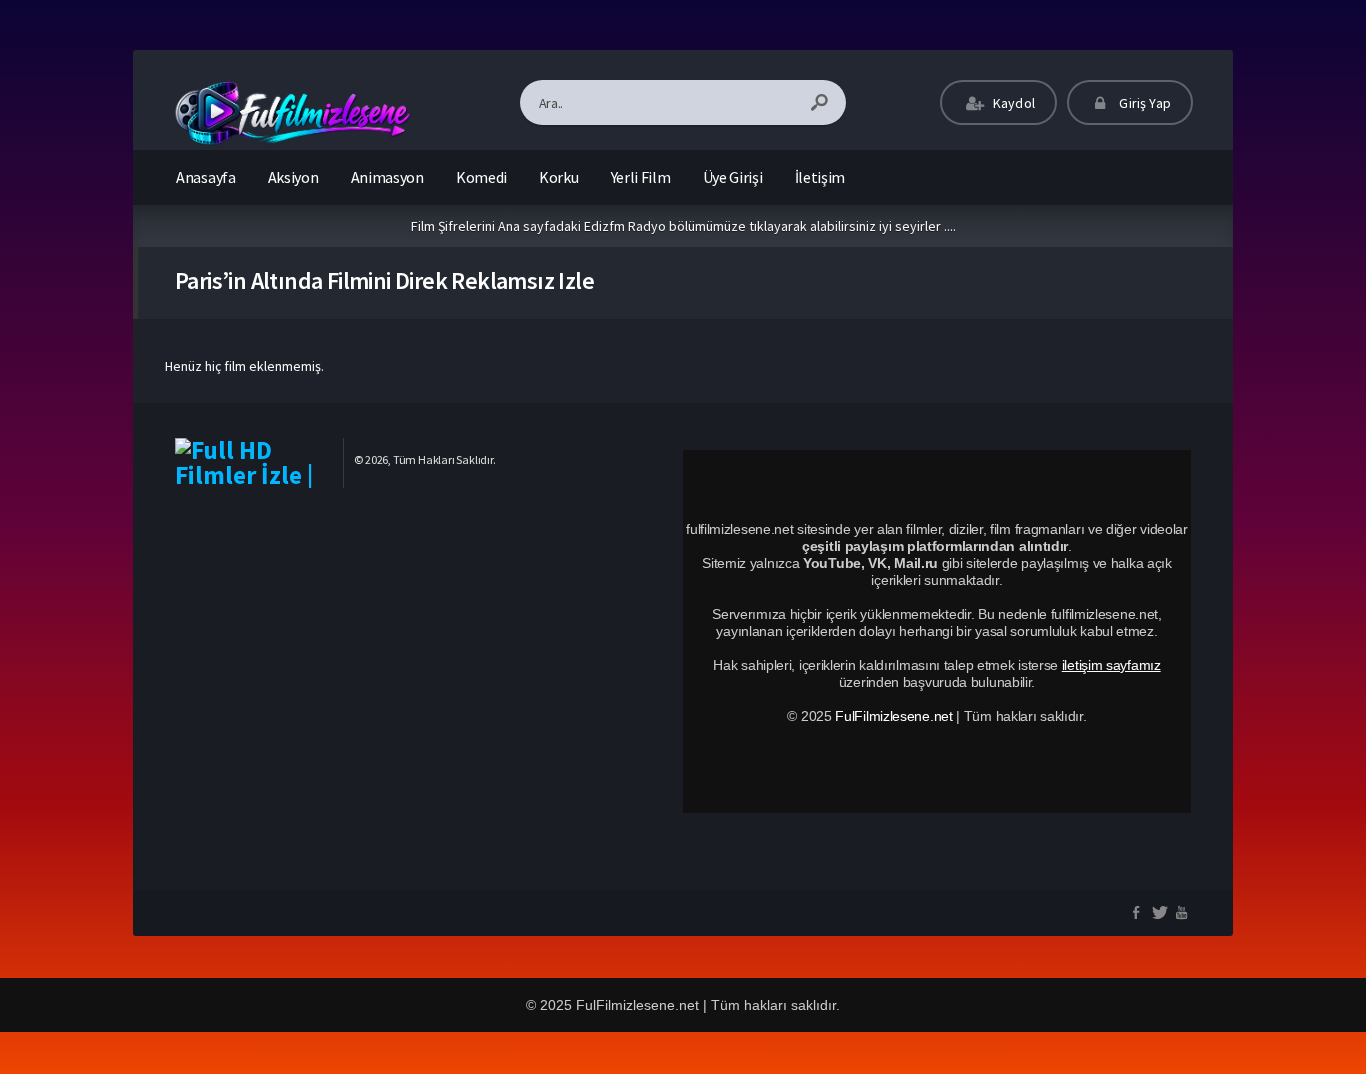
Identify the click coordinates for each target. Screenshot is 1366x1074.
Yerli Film (641, 177)
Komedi (481, 177)
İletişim (820, 177)
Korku (559, 177)
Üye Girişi (733, 177)
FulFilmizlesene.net (893, 716)
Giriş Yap (1143, 103)
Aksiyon (293, 177)
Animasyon (387, 177)
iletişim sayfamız (1111, 665)
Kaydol (1012, 103)
